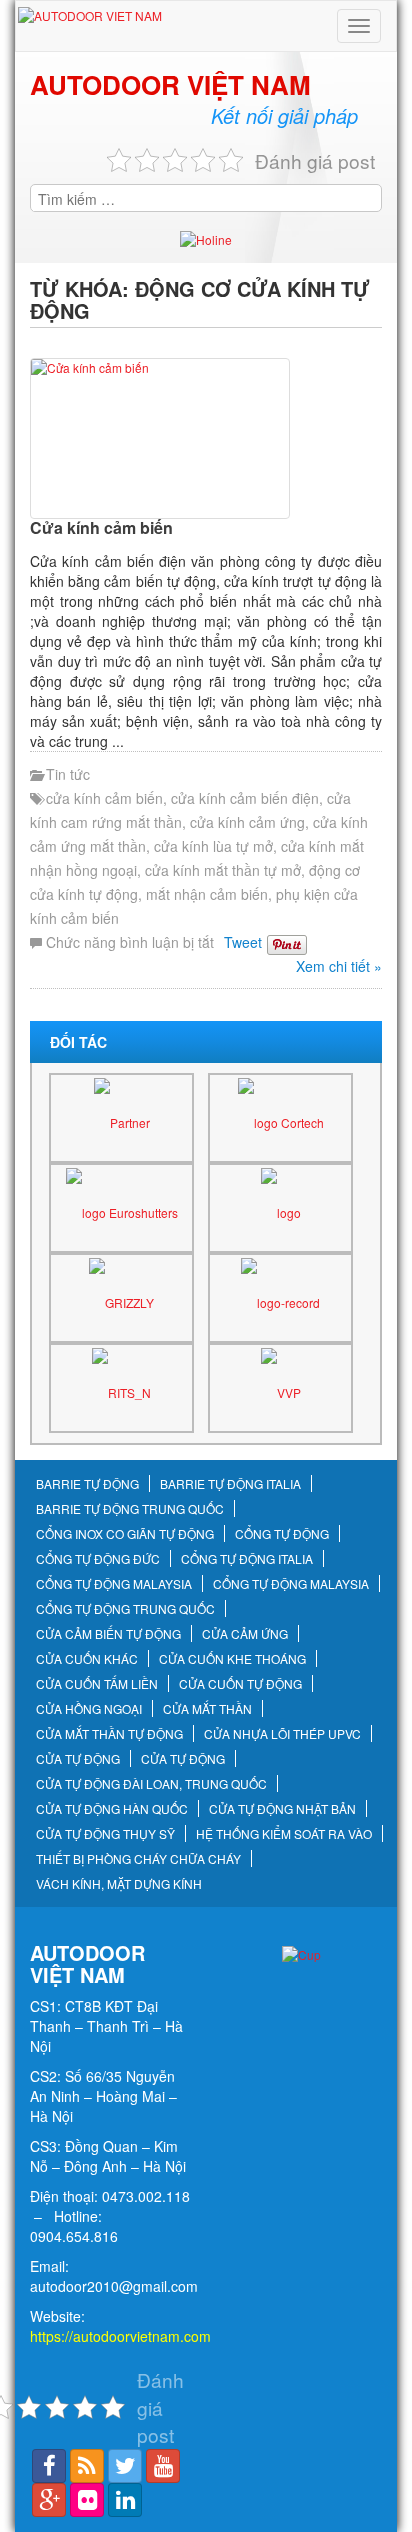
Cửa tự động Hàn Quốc (112, 1809)
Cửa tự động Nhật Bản (282, 1809)
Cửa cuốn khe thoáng (232, 1659)
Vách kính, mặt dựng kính (119, 1884)
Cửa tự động (78, 1759)
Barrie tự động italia (230, 1484)
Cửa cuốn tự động (240, 1684)
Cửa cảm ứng (245, 1634)
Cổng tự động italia (247, 1559)
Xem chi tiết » (339, 966)
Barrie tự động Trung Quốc (130, 1509)
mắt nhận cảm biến (207, 894)
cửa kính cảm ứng (247, 822)
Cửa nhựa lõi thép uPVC (282, 1734)
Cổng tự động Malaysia (114, 1584)
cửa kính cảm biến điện (245, 798)
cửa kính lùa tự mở (213, 846)
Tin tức (68, 774)
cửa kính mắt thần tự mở (223, 870)
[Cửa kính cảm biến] (206, 438)
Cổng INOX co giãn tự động (125, 1534)
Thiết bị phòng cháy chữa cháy (138, 1859)
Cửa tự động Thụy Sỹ (105, 1834)
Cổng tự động (282, 1534)
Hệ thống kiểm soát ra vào (284, 1834)
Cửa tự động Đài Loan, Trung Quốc (151, 1784)
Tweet (243, 942)
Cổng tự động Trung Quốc (125, 1609)
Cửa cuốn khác (87, 1659)
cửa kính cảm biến (104, 798)
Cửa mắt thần (207, 1709)
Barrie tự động (87, 1484)
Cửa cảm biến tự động (108, 1634)
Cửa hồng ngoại (89, 1709)
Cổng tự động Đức (98, 1559)
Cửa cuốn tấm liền (97, 1684)
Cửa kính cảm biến (101, 527)
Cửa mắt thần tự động (109, 1734)
